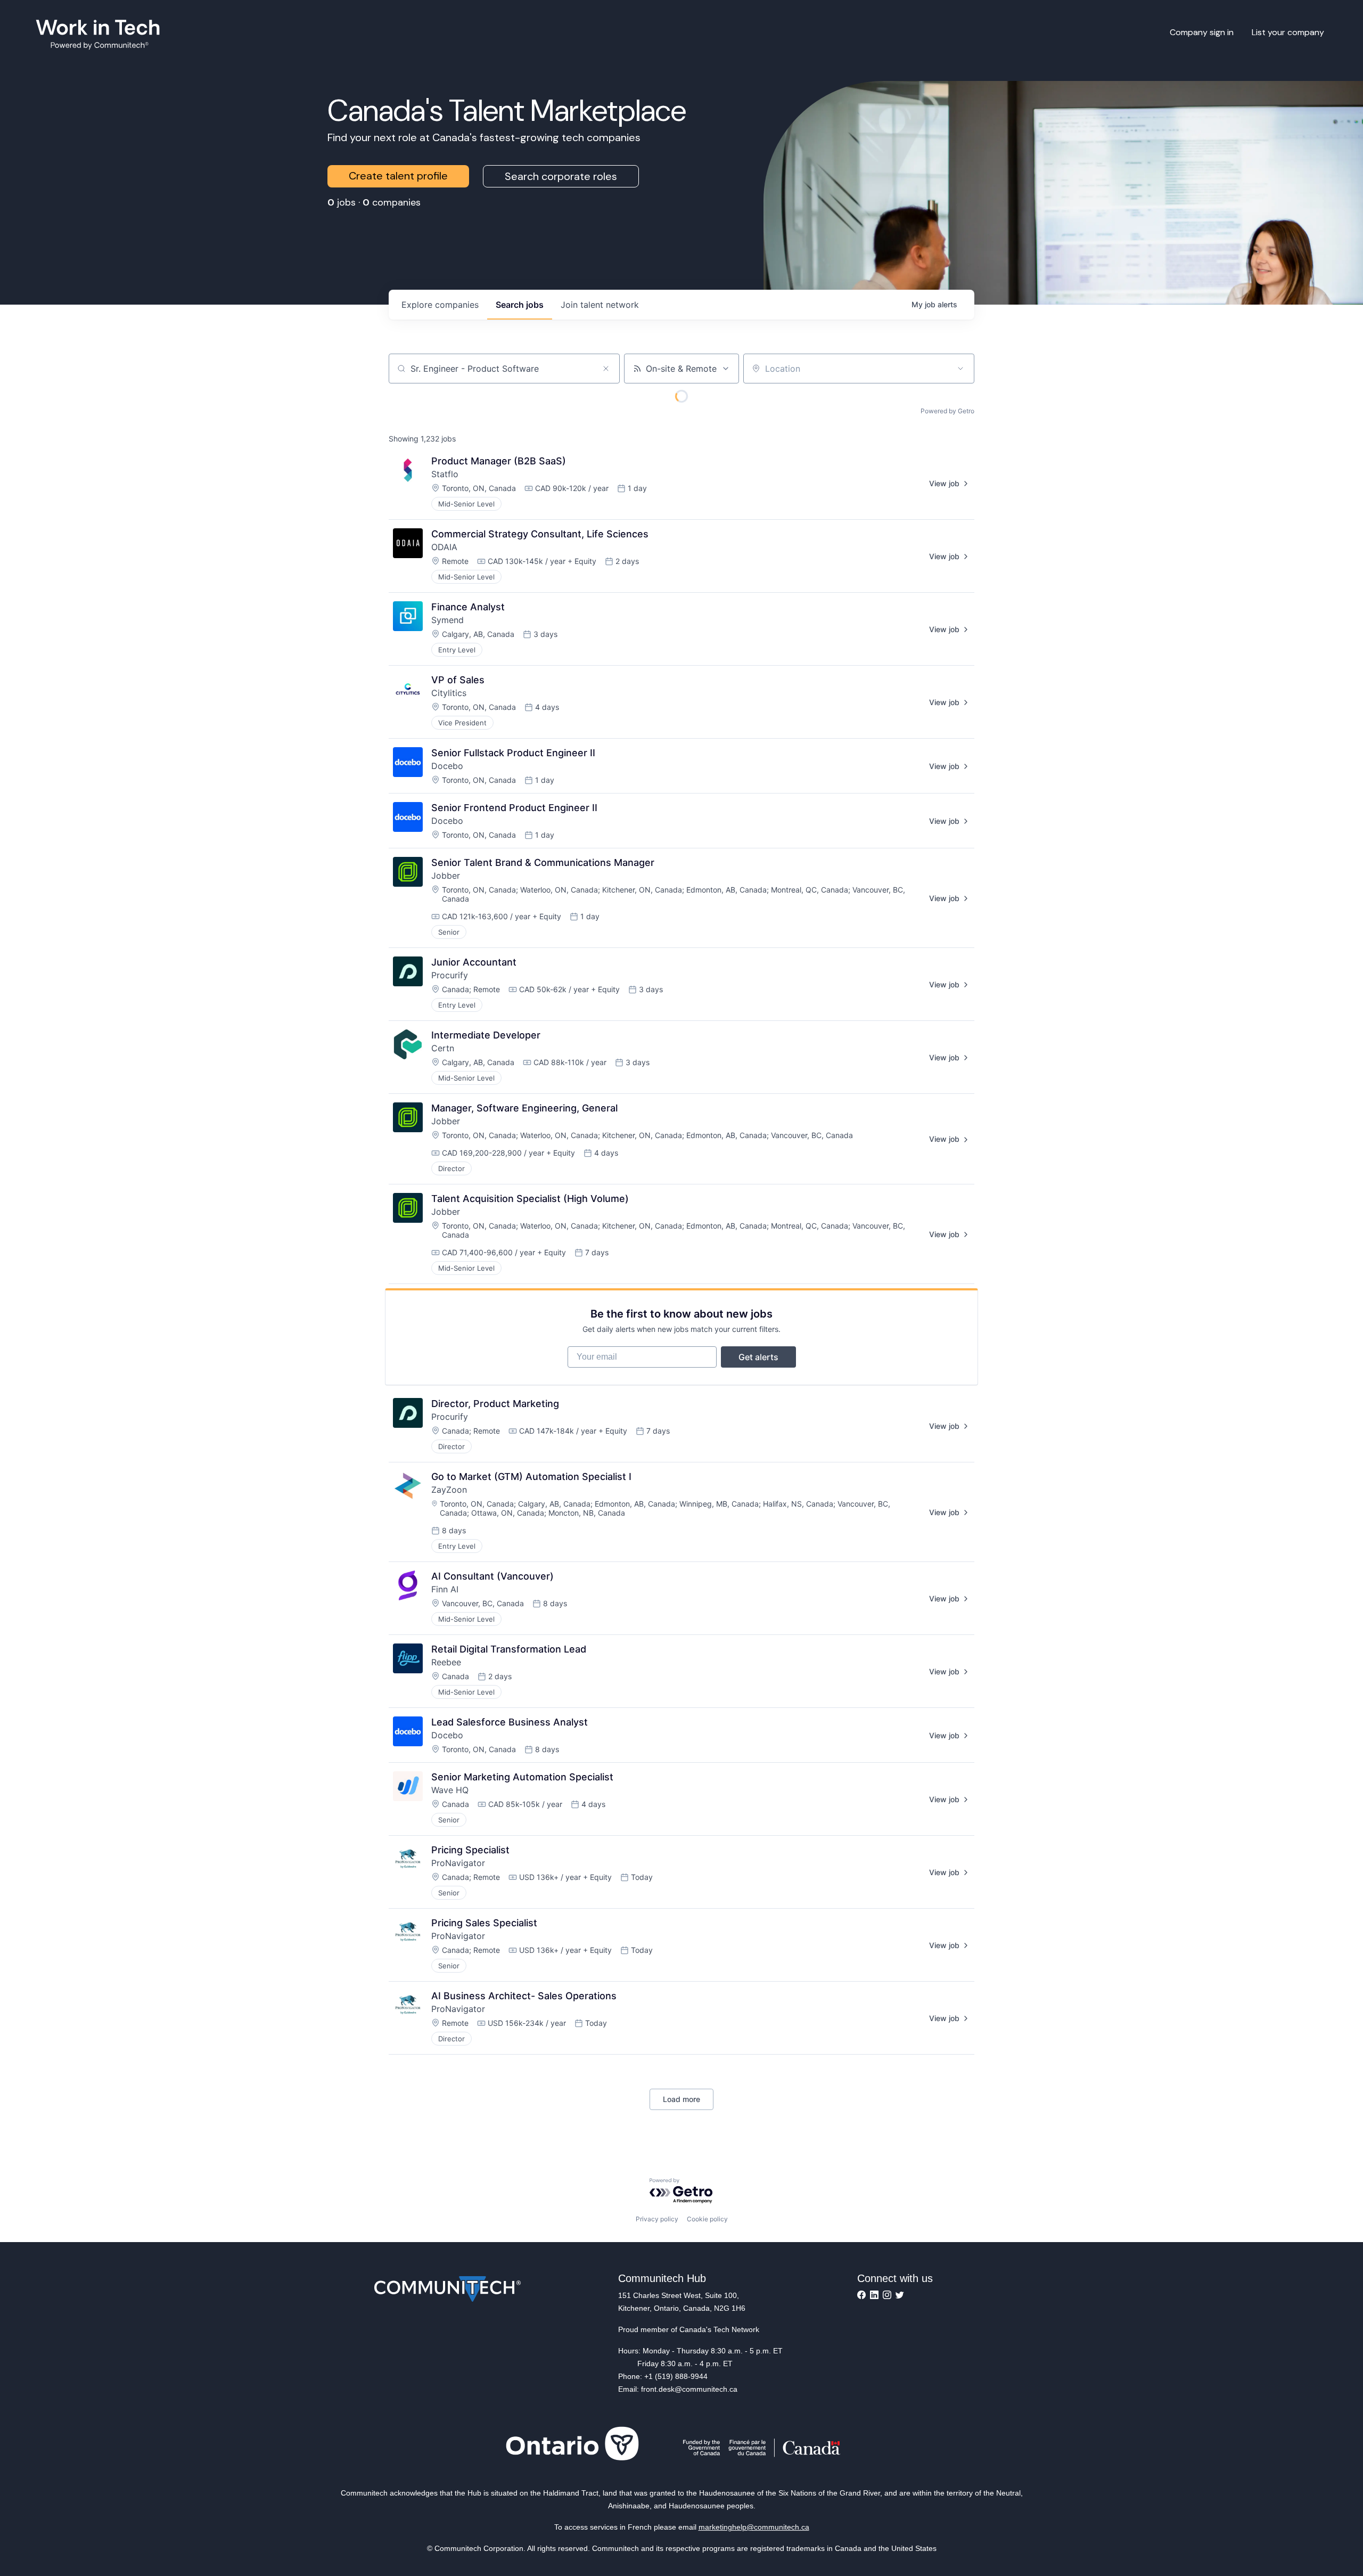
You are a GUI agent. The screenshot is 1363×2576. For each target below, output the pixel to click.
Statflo (445, 474)
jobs (520, 305)
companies (440, 305)
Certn (443, 1048)
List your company (1288, 32)
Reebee (446, 1662)
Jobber (446, 876)
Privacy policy (657, 2219)
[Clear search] (606, 369)
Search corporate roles (561, 176)
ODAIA (444, 547)
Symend (448, 620)
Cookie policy (707, 2219)
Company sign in (1202, 32)
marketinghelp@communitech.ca (754, 2527)
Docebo (447, 766)
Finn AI (445, 1589)
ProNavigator (458, 1863)
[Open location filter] (960, 369)
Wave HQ (450, 1790)
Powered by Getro (947, 411)
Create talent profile (398, 176)
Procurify (450, 975)
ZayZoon (449, 1490)
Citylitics (449, 693)
